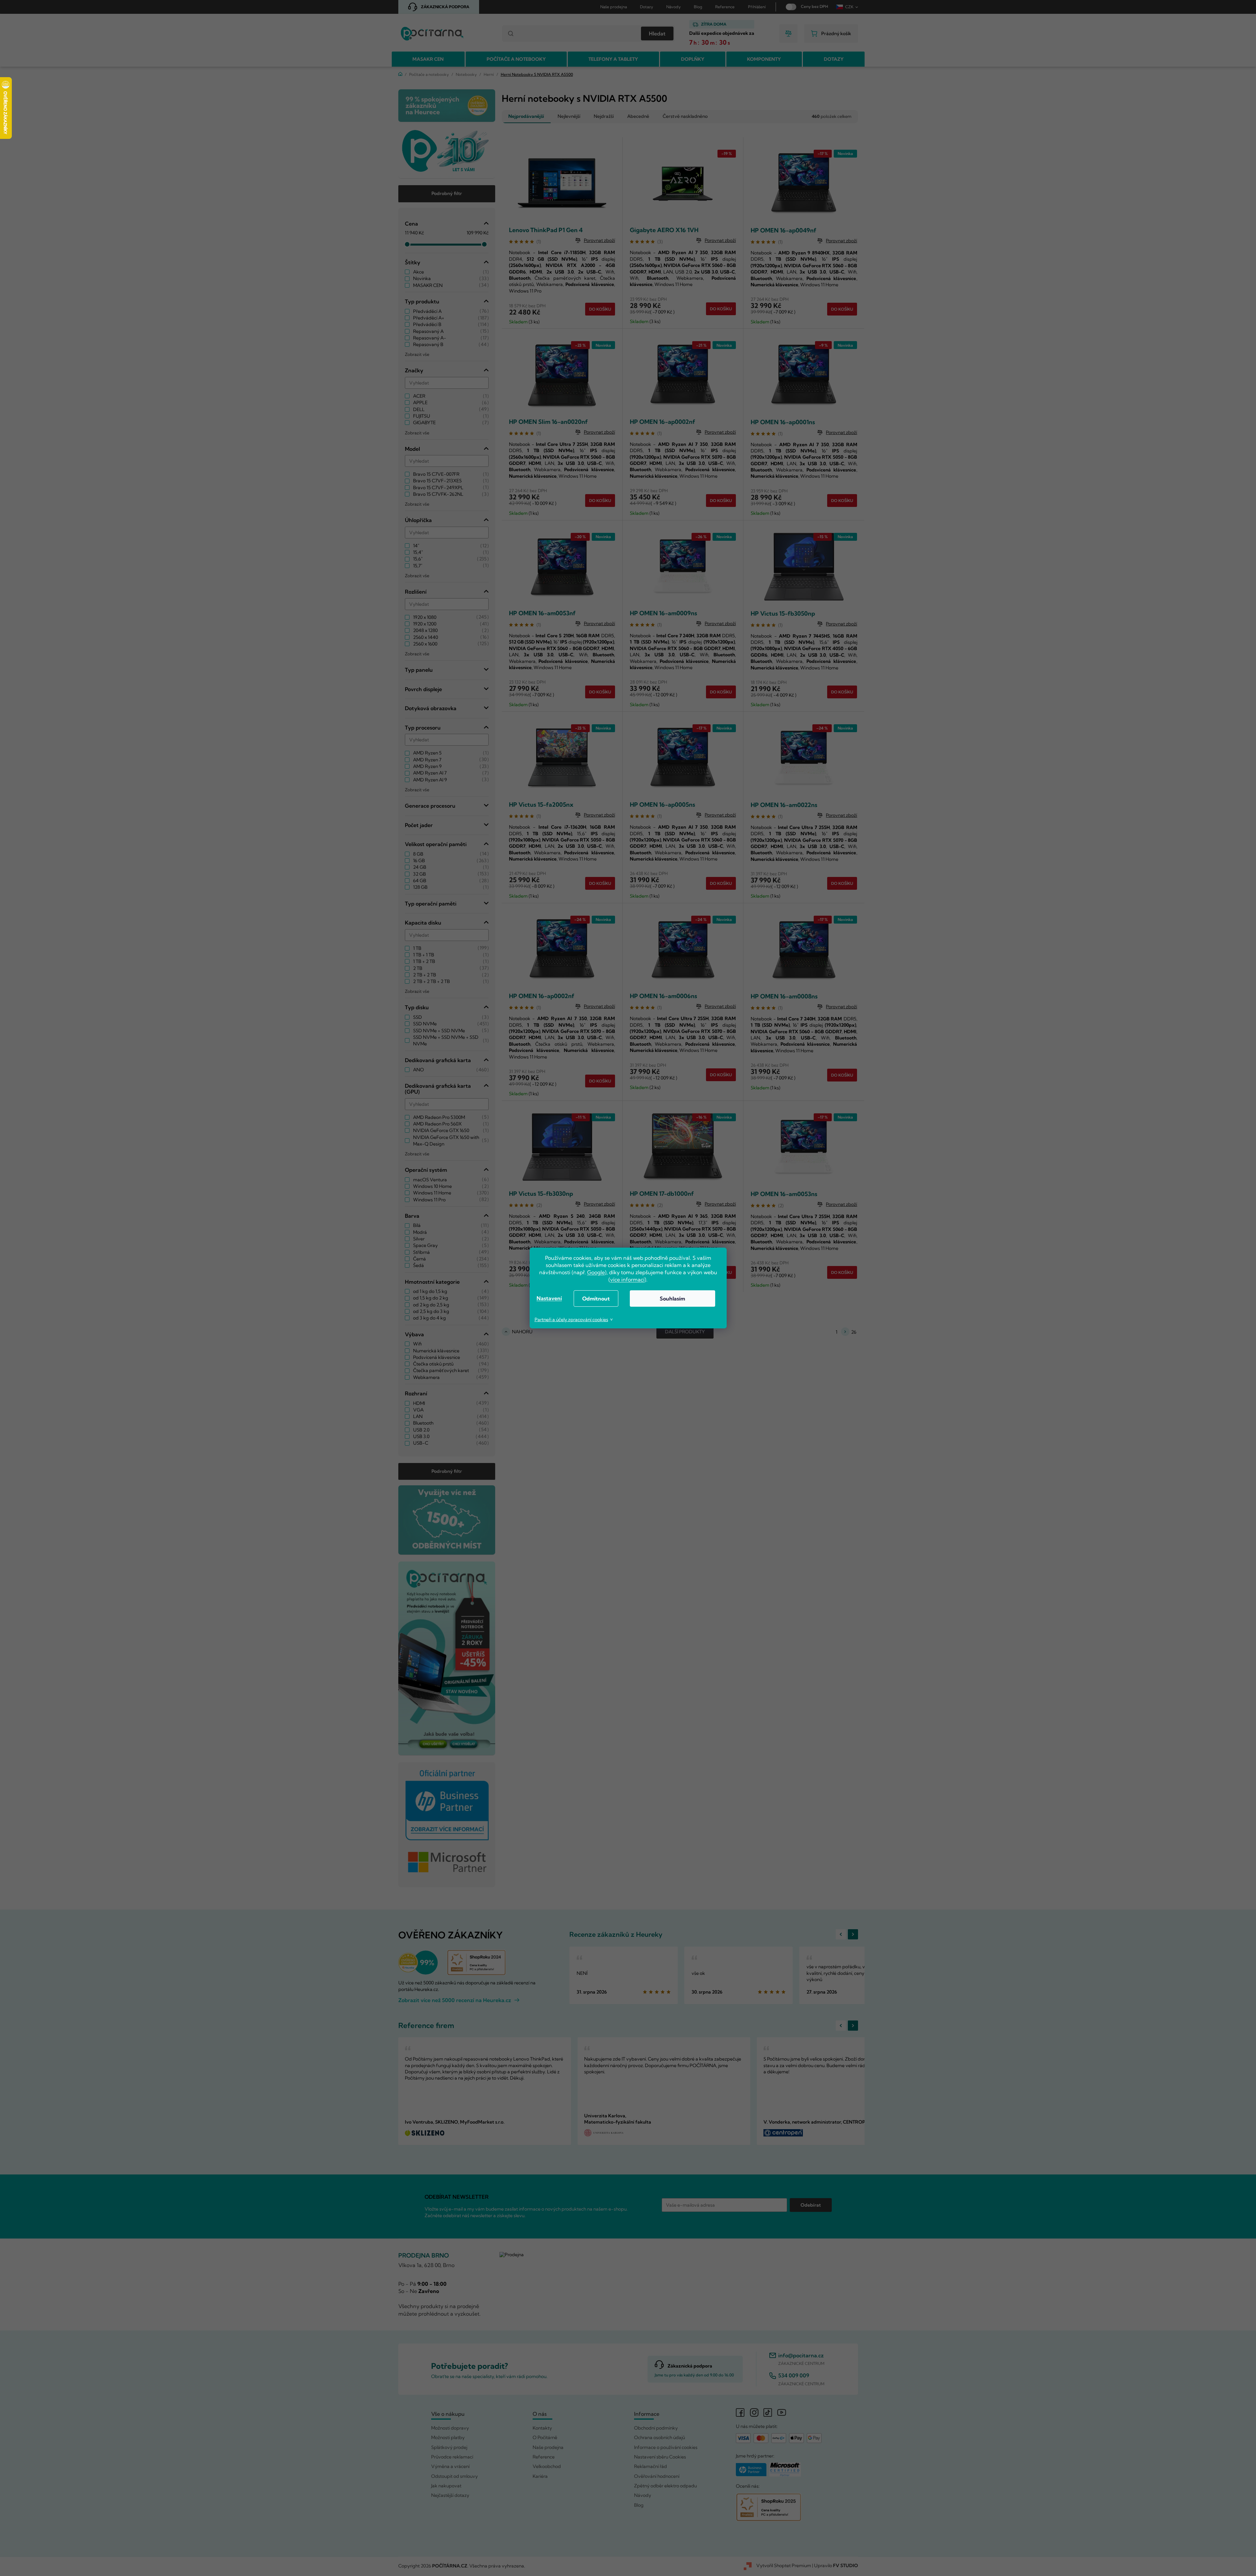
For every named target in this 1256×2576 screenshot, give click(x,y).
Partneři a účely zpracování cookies (571, 1320)
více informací (627, 1279)
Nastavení (549, 1298)
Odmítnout (596, 1299)
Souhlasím (672, 1299)
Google (596, 1272)
